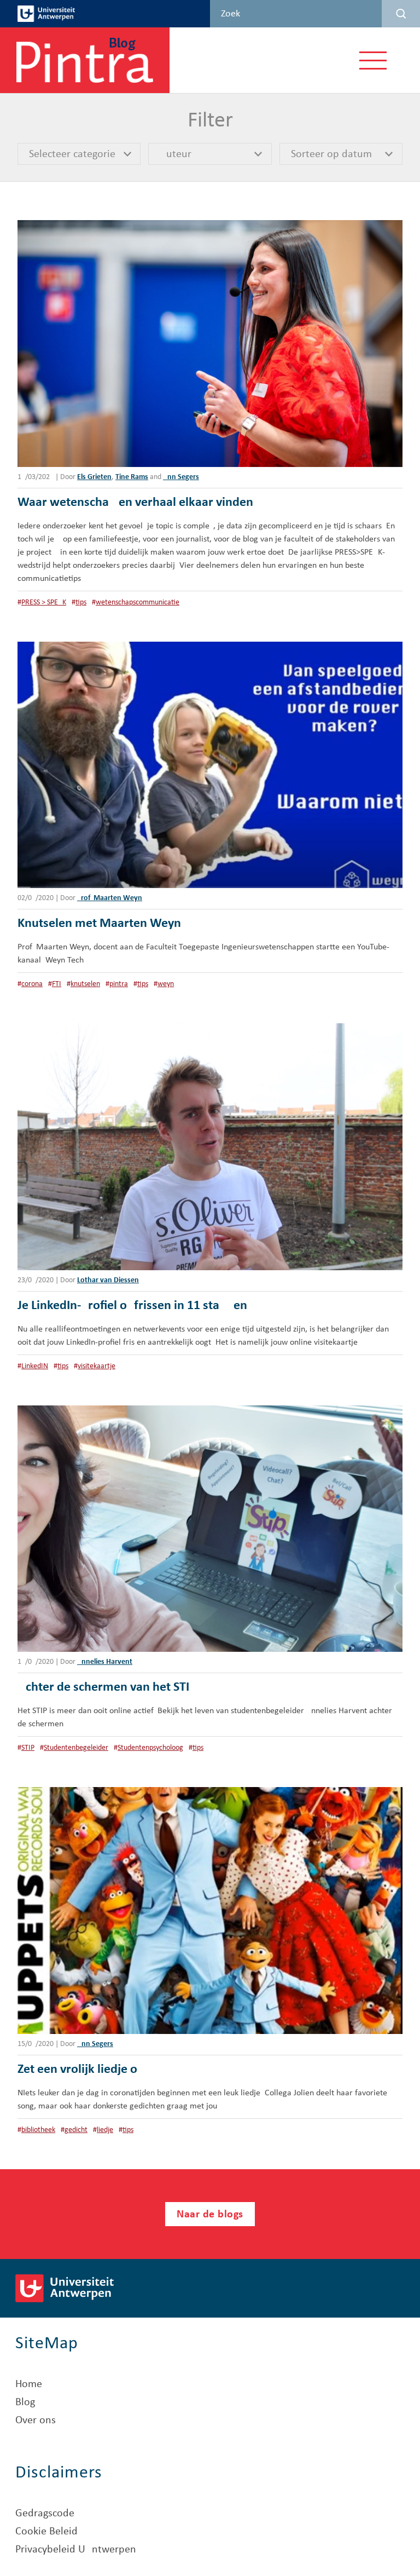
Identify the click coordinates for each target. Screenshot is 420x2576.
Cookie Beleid (46, 2532)
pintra (119, 984)
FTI (57, 984)
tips (81, 603)
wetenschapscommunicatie (138, 603)
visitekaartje (97, 1366)
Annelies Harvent (105, 1662)
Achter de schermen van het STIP (107, 1687)
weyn (166, 984)
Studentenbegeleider (76, 1748)
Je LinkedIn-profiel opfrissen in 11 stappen (132, 1306)
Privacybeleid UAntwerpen (76, 2550)
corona (32, 984)
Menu (373, 60)
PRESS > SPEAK (44, 603)
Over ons (36, 2421)
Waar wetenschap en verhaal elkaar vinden (135, 503)
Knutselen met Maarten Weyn (99, 924)
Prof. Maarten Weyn (110, 898)
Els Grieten (94, 477)
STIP (28, 1748)
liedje (105, 2130)
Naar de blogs (210, 2215)
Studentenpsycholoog (150, 1748)
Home (29, 2384)
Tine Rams (132, 477)
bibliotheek (38, 2130)
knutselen (85, 984)
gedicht (76, 2130)
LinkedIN (35, 1366)
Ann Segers (181, 477)
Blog (25, 2402)
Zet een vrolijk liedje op (81, 2070)
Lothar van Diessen (108, 1280)
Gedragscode (45, 2514)
